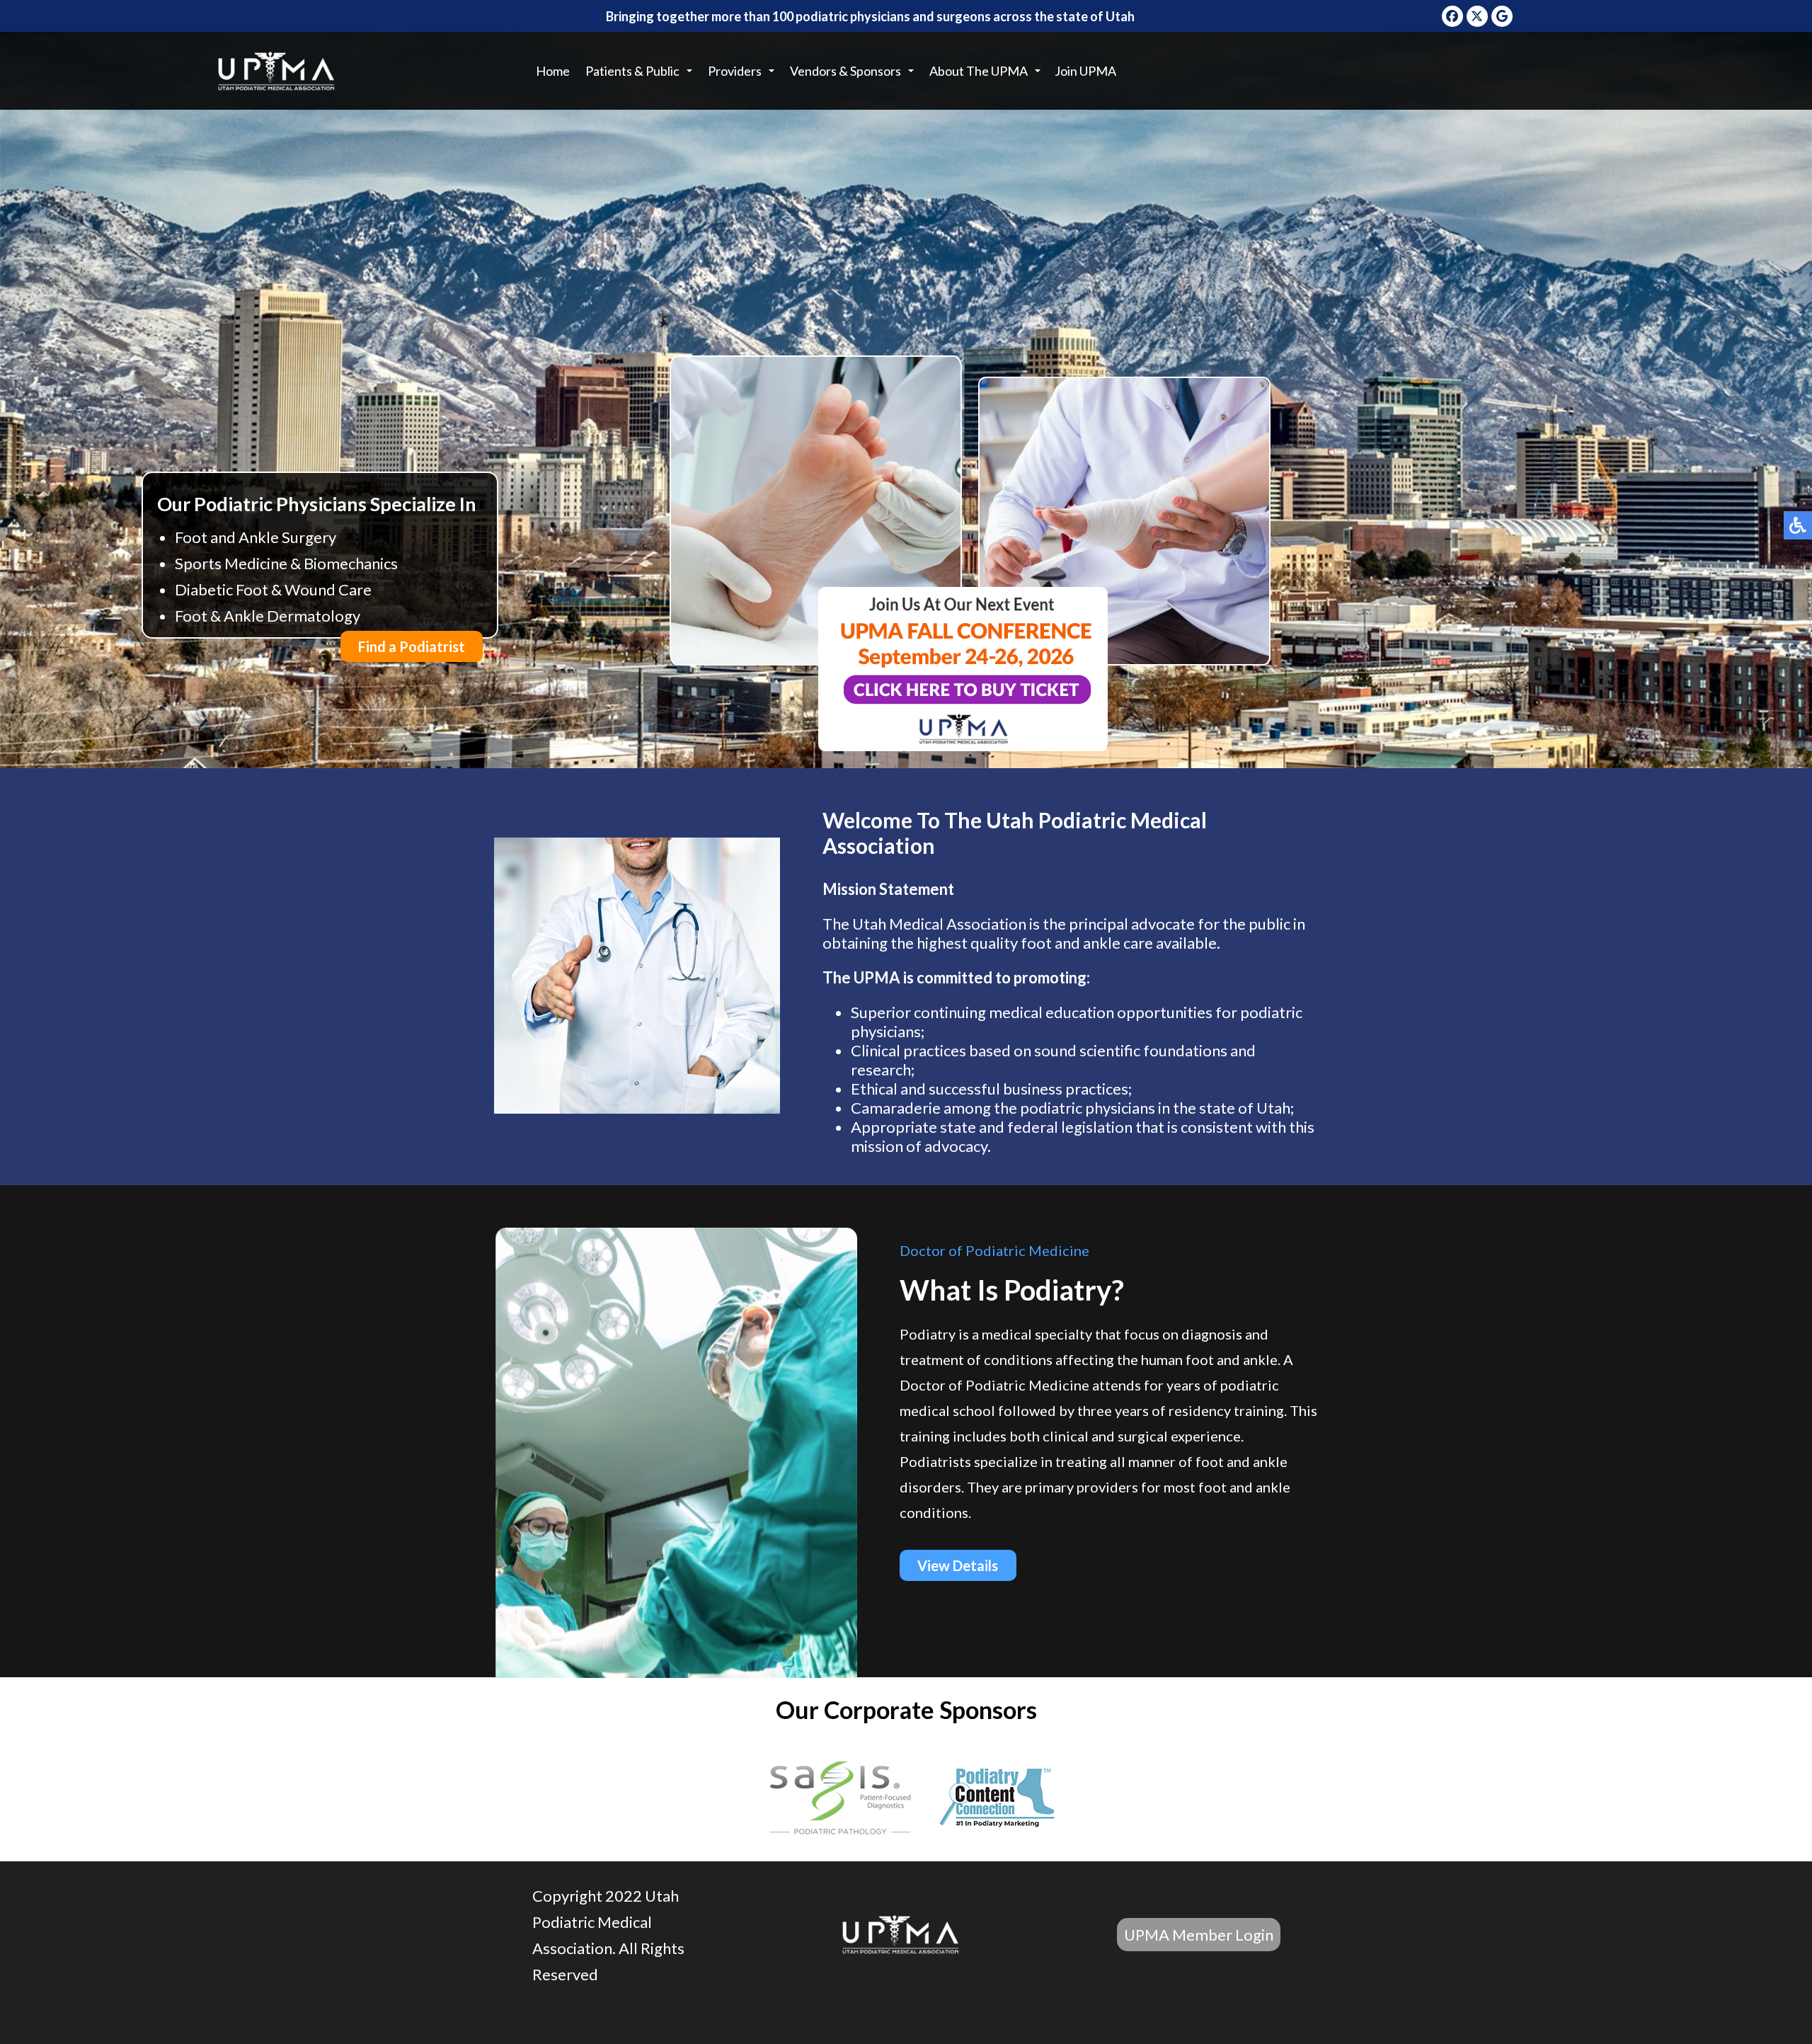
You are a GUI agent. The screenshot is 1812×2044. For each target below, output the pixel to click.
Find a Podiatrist (412, 646)
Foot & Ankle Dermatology (268, 616)
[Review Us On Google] (1502, 16)
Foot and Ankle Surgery (256, 537)
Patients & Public (632, 71)
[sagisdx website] (842, 1800)
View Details (958, 1565)
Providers (735, 71)
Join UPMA (1085, 71)
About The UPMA (979, 71)
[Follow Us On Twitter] (1477, 16)
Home (553, 71)
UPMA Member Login (1199, 1935)
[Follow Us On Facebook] (1452, 16)
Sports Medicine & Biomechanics (286, 563)
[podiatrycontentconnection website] (997, 1800)
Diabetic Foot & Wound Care (273, 589)
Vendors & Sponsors (845, 71)
